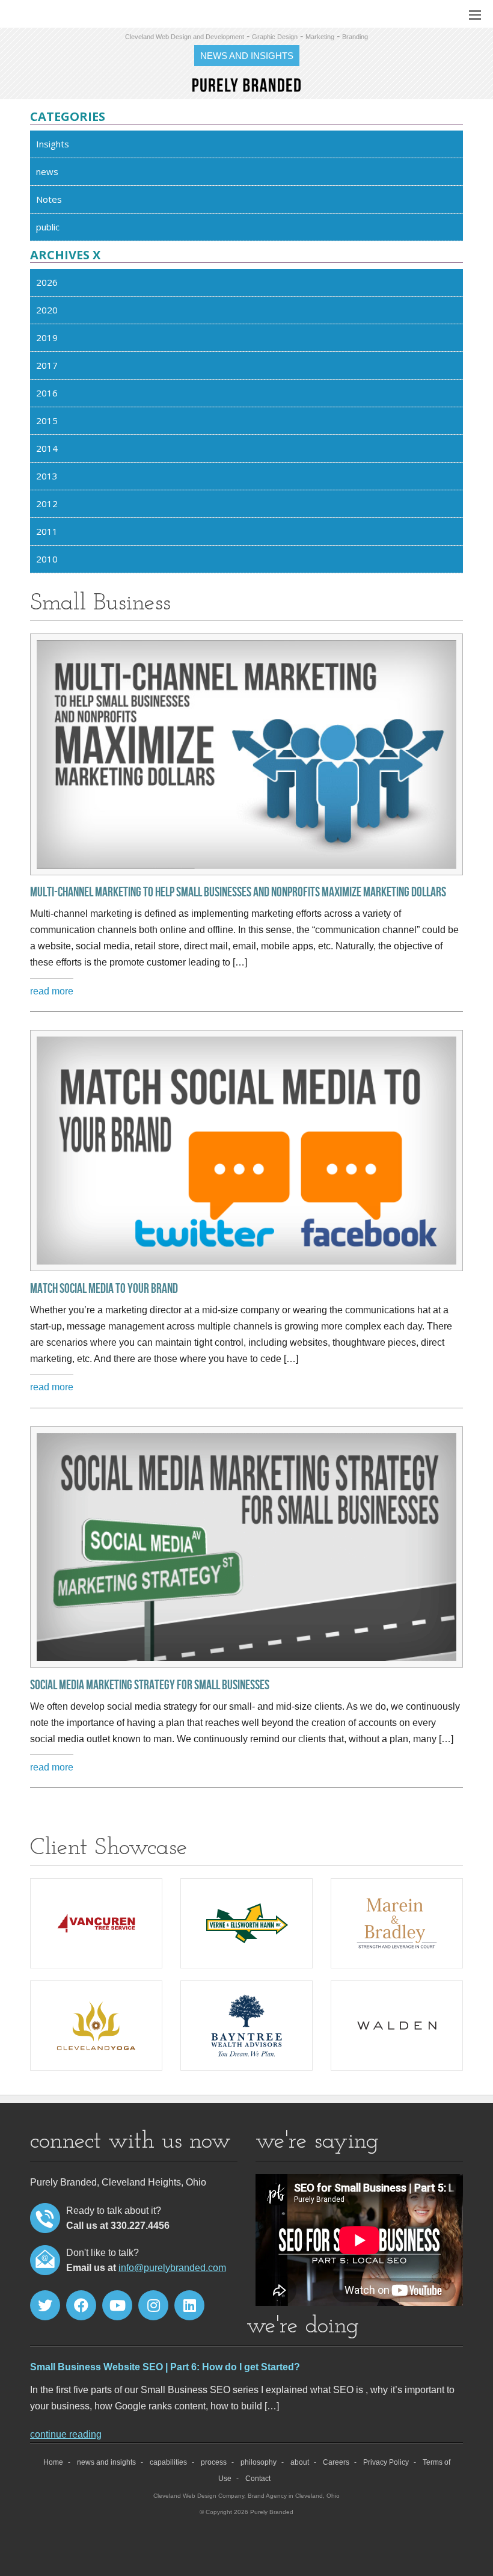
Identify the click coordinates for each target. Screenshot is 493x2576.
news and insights (106, 2462)
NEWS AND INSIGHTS (247, 56)
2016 (47, 393)
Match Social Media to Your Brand (104, 1289)
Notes (49, 199)
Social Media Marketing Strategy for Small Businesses (150, 1686)
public (48, 227)
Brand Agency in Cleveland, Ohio (294, 2496)
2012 (47, 504)
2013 (47, 476)
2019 (47, 337)
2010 (47, 559)
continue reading (66, 2434)
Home (53, 2462)
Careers (336, 2462)
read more (52, 991)
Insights (53, 144)
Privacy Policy (386, 2462)
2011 (47, 531)
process (214, 2462)
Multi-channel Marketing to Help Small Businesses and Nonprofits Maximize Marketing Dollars (238, 893)
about (300, 2462)
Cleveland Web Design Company (199, 2496)
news (47, 171)
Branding (355, 37)
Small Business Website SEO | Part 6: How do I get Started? (165, 2367)
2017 (47, 365)
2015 (47, 421)
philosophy (259, 2462)
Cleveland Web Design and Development (185, 37)
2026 (47, 282)
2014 (47, 448)
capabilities (168, 2462)
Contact (258, 2479)
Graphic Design (275, 37)
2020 (47, 310)
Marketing (320, 37)
